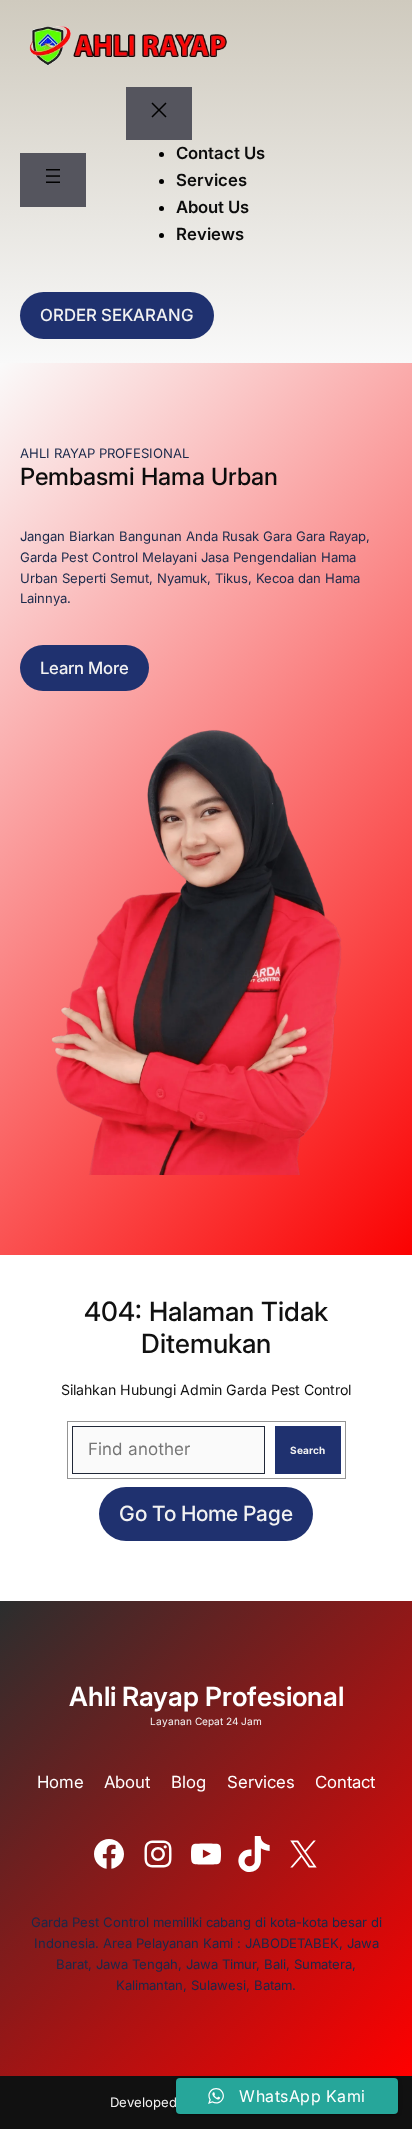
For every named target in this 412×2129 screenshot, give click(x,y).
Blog (188, 1782)
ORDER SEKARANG (117, 315)
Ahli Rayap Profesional (206, 1696)
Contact (345, 1782)
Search (307, 1450)
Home (60, 1782)
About (127, 1782)
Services (261, 1782)
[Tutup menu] (159, 114)
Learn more (84, 668)
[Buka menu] (53, 180)
